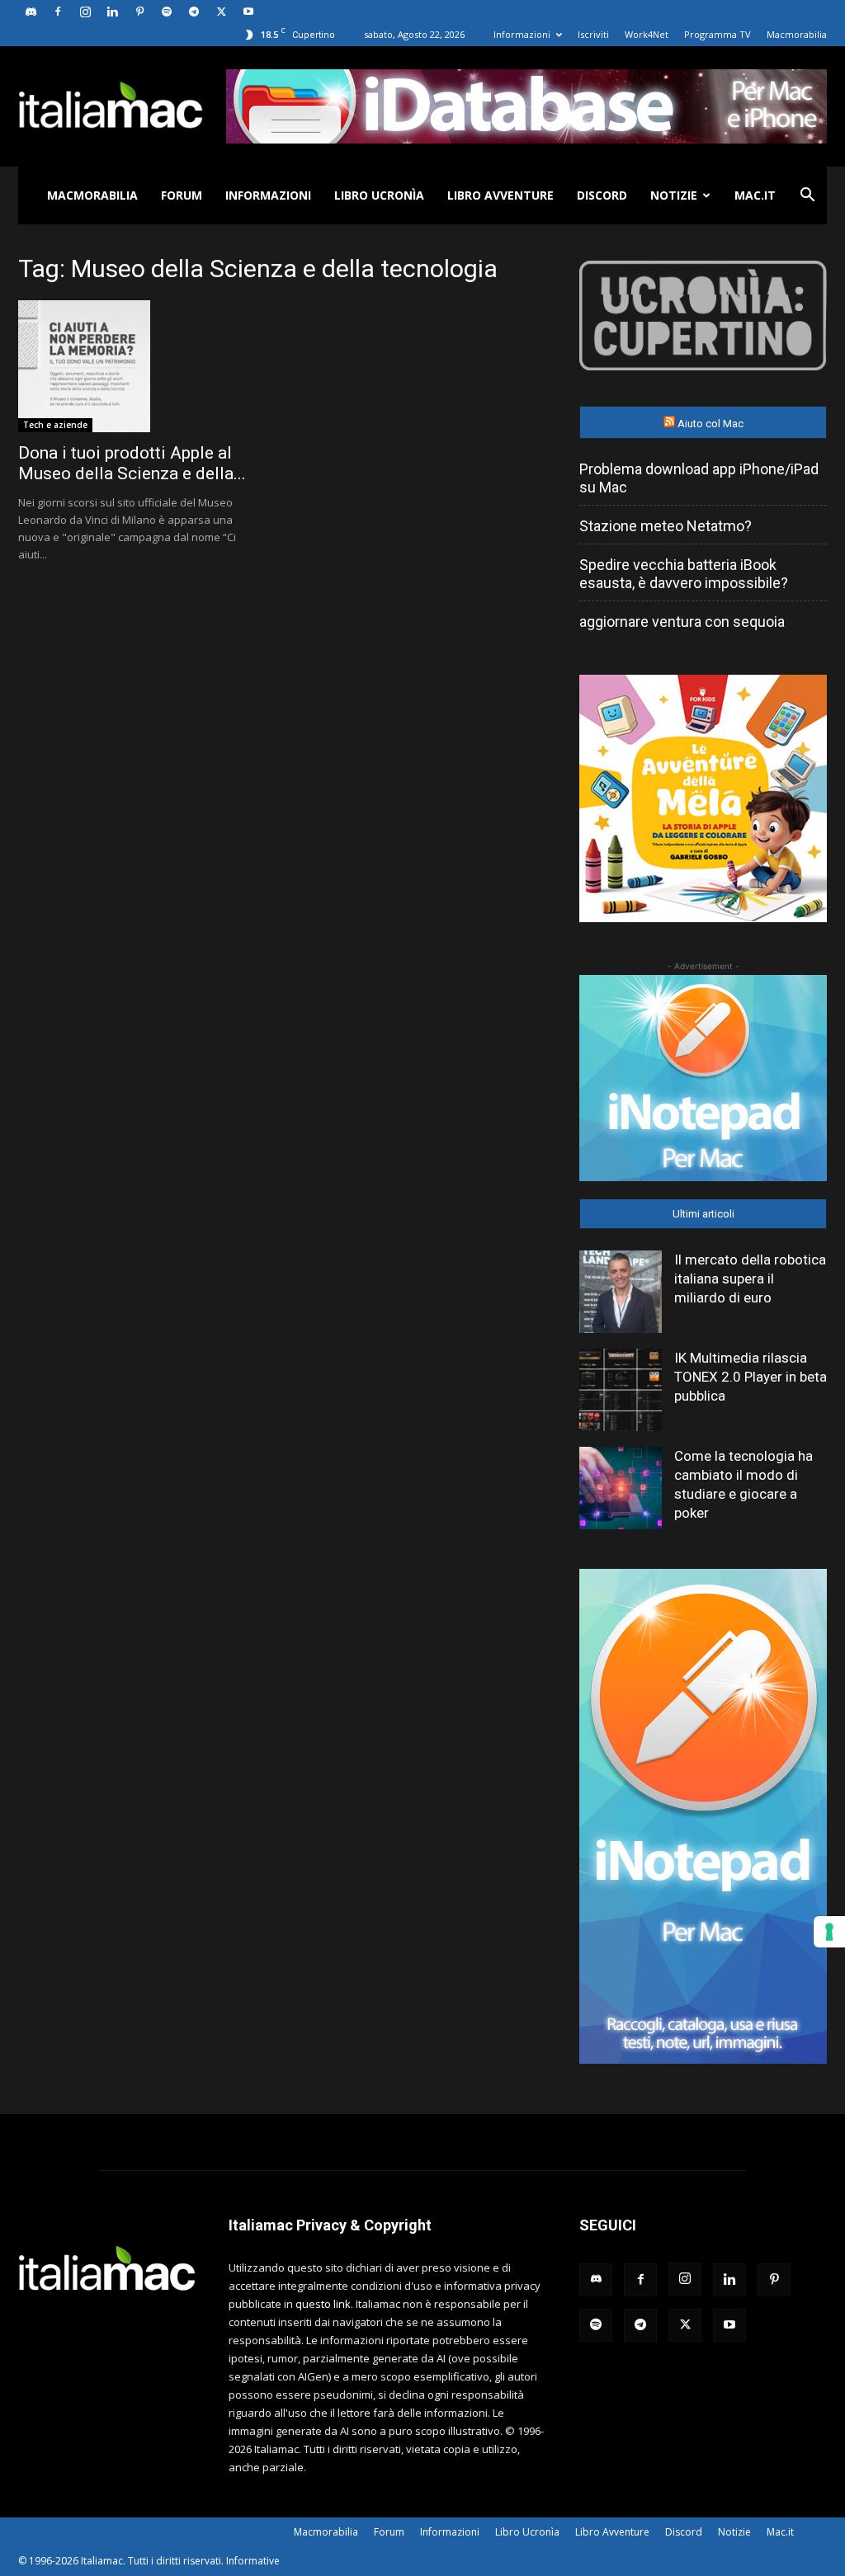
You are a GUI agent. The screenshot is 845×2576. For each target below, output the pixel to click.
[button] (807, 197)
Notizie (674, 195)
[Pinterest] (139, 12)
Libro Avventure (500, 195)
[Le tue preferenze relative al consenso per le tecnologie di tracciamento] (829, 1932)
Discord (602, 195)
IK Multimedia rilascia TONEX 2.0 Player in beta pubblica (751, 1377)
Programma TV (718, 34)
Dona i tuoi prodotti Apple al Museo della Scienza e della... (132, 463)
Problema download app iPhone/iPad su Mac (699, 478)
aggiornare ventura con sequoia (682, 622)
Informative (253, 2561)
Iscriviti (593, 34)
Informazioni (522, 34)
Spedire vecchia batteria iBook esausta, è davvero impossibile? (684, 574)
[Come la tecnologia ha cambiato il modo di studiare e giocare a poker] (621, 1488)
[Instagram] (85, 12)
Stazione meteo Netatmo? (666, 526)
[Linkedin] (112, 12)
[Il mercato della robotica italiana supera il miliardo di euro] (621, 1292)
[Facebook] (58, 12)
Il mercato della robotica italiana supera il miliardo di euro (750, 1279)
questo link (323, 2304)
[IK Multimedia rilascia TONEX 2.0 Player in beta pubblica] (621, 1390)
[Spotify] (167, 12)
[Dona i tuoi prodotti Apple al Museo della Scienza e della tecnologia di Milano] (142, 366)
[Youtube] (248, 12)
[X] (221, 12)
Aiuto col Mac (710, 424)
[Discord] (31, 12)
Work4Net (647, 34)
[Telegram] (194, 12)
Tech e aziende (55, 425)
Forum (182, 195)
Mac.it (755, 195)
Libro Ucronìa (379, 195)
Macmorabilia (797, 34)
